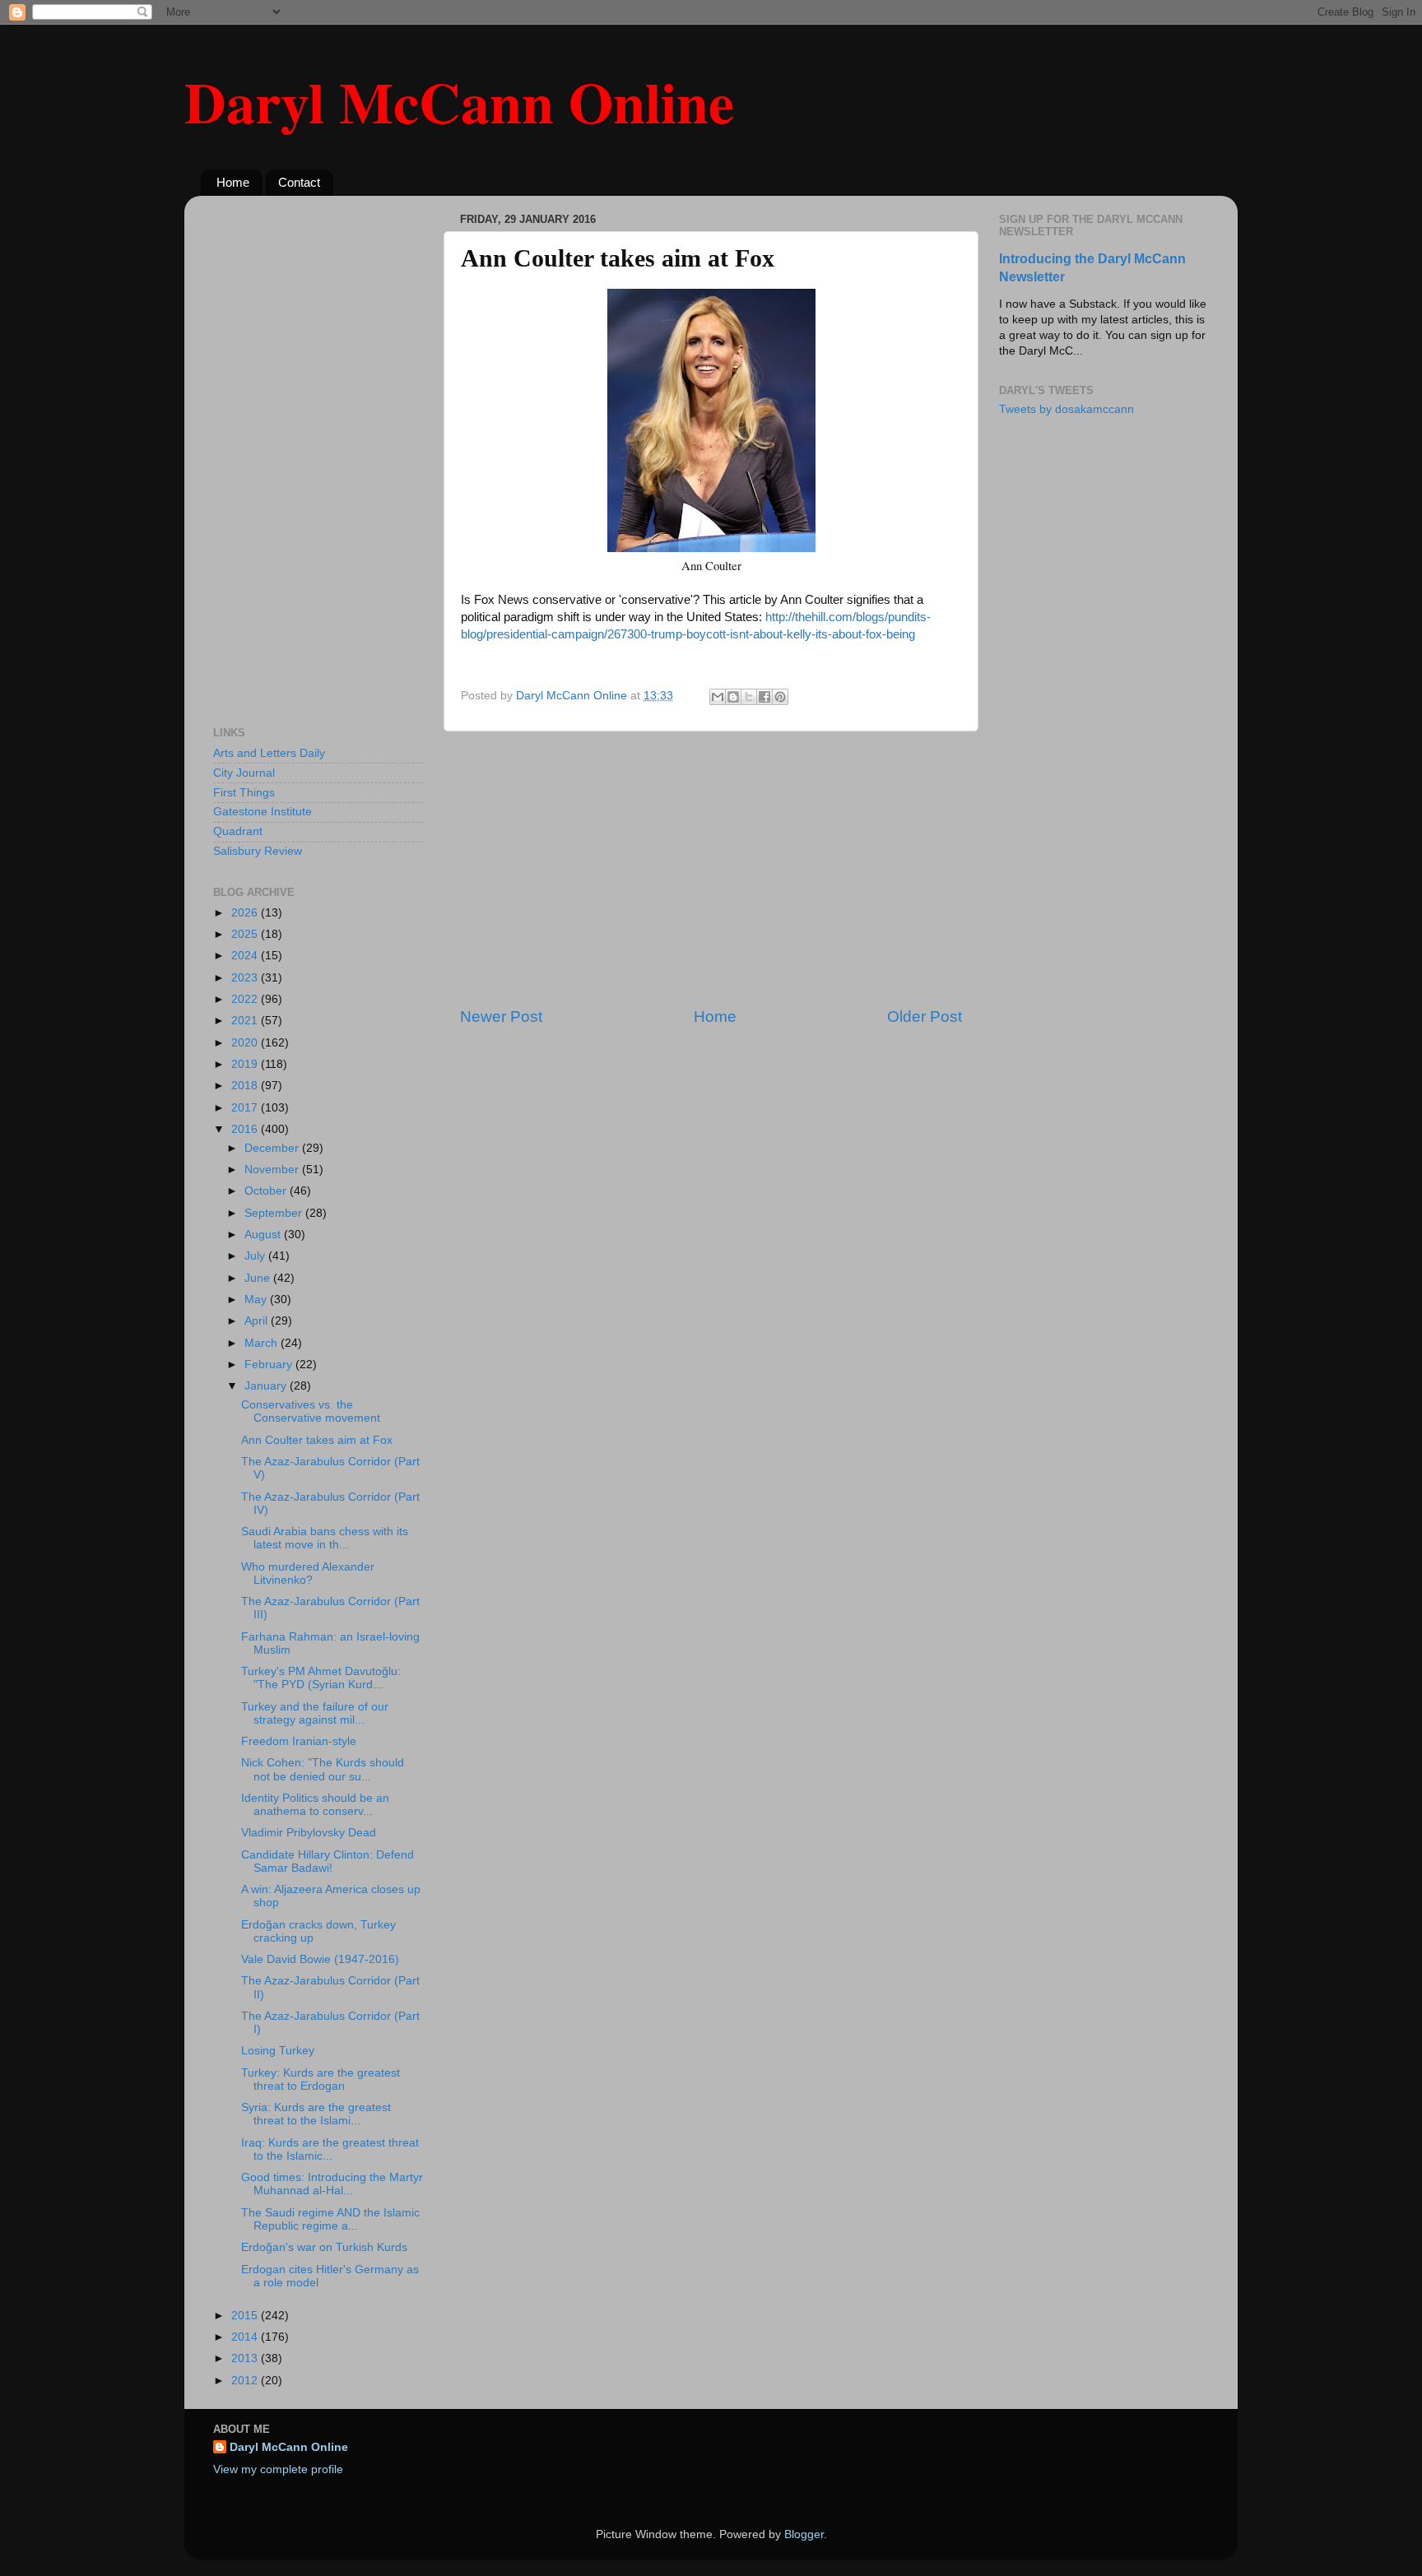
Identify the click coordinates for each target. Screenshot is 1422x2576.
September (275, 1213)
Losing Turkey (278, 2051)
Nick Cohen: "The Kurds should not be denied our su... (323, 1769)
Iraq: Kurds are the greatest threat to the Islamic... (330, 2149)
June (259, 1278)
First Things (244, 793)
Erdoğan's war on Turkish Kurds (324, 2247)
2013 (246, 2358)
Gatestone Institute (263, 812)
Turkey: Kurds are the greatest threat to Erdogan (321, 2079)
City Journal (244, 773)
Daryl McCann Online (459, 101)
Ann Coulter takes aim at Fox (317, 1440)
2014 (246, 2337)
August (264, 1235)
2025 (246, 934)
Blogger (804, 2534)
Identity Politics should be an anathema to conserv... (315, 1805)
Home (233, 182)
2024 (246, 956)
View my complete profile (278, 2469)
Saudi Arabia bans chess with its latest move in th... (325, 1538)
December (273, 1148)
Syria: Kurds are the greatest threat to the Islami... (316, 2114)
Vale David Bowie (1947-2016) (320, 1959)
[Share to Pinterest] (780, 697)
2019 (246, 1064)
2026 (246, 913)
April (258, 1321)
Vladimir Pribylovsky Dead (309, 1833)
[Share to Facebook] (764, 697)
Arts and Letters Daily (269, 753)
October (267, 1191)
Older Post (925, 1016)
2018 (246, 1086)
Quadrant (238, 831)
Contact (299, 182)
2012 (246, 2381)
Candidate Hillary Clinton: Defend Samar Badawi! (328, 1861)
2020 (246, 1043)
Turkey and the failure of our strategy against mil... (315, 1713)
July (256, 1256)
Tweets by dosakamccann (1066, 409)
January (267, 1386)
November (273, 1170)
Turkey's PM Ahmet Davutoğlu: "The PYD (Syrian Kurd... (321, 1678)
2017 (246, 1108)
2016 (246, 1129)
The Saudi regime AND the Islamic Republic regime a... (330, 2219)
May (257, 1300)
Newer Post (501, 1016)
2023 (246, 978)
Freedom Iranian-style (299, 1741)
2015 (246, 2316)
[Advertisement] (711, 869)
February (270, 1365)
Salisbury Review (258, 851)
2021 (246, 1021)
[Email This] (718, 697)
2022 (246, 999)
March (263, 1343)
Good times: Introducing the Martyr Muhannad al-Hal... (332, 2184)
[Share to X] (749, 697)
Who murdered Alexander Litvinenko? (308, 1573)
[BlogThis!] (733, 697)
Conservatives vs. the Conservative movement (311, 1411)
